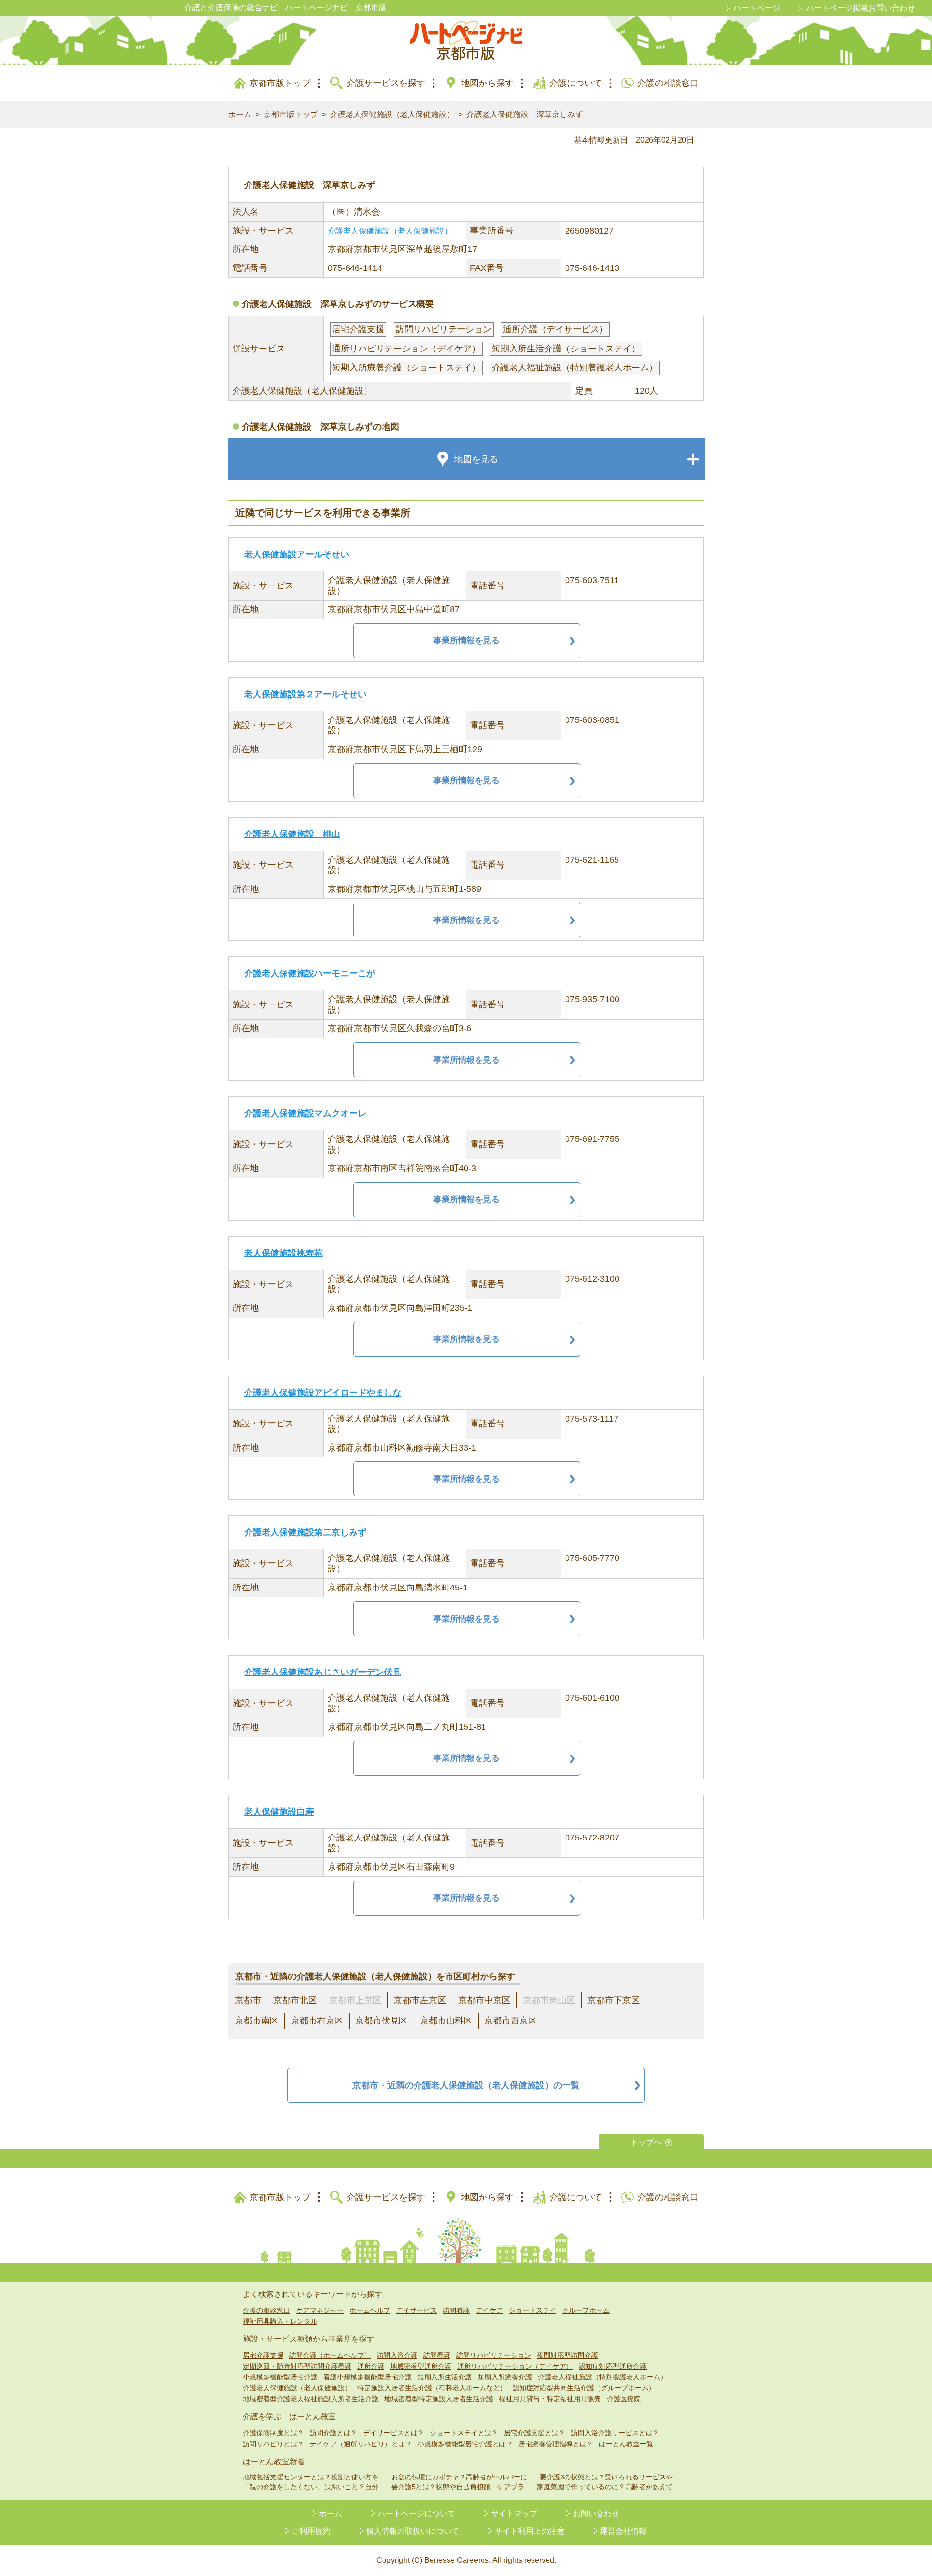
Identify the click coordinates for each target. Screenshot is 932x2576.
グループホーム (586, 2310)
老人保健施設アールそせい (297, 554)
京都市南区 (257, 2021)
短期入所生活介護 (445, 2377)
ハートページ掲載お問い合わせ (861, 8)
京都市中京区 (484, 2000)
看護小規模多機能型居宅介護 (367, 2377)
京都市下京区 (614, 2000)
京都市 (248, 2000)
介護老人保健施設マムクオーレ (305, 1113)
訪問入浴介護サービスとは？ (615, 2433)
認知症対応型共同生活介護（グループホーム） (584, 2388)
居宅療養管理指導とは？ (556, 2444)
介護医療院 (624, 2399)
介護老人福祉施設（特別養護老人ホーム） (602, 2377)
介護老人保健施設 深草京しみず (525, 114)
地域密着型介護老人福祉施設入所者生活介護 (311, 2399)
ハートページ (757, 8)
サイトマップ (514, 2514)
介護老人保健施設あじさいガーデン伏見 (323, 1672)
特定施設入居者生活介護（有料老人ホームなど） (432, 2388)
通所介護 (371, 2366)
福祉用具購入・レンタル (280, 2321)
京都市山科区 (446, 2021)
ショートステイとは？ (464, 2433)
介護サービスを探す (386, 83)
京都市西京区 (511, 2021)
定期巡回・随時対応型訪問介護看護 (297, 2366)
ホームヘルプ (370, 2310)
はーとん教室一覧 (626, 2444)
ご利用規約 (311, 2531)
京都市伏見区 (382, 2021)
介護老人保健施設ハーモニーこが (310, 973)
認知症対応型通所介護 (613, 2366)
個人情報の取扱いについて (413, 2531)
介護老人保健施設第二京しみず (305, 1532)
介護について (576, 83)
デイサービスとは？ (394, 2433)
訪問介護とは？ (333, 2433)
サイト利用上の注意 (530, 2531)
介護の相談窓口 (668, 83)
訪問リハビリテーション (494, 2355)
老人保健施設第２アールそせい (305, 694)
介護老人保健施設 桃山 (292, 834)
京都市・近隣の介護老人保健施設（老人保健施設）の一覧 (466, 2085)
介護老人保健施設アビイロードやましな (323, 1393)
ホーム (240, 114)
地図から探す (487, 83)
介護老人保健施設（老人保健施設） (392, 114)
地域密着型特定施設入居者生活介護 (439, 2399)
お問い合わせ (596, 2514)
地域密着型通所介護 (421, 2366)
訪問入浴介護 (397, 2355)
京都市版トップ (280, 83)
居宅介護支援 (263, 2355)
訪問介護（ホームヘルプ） (330, 2355)
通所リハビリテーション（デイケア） (515, 2366)
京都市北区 (295, 2000)
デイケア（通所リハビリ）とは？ (361, 2444)
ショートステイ (533, 2310)
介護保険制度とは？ (273, 2433)
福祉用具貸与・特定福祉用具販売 (550, 2399)
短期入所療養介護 (505, 2377)
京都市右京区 (317, 2021)
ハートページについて (416, 2514)
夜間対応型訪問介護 (567, 2355)
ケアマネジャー (320, 2310)
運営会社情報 (623, 2531)
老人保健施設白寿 (279, 1812)
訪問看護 (456, 2310)
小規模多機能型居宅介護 (280, 2377)
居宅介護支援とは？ (534, 2433)
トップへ (646, 2142)
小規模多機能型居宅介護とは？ (465, 2444)
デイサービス (416, 2310)
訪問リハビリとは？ (273, 2444)
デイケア (489, 2310)
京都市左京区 (420, 2000)
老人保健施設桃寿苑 (283, 1253)
